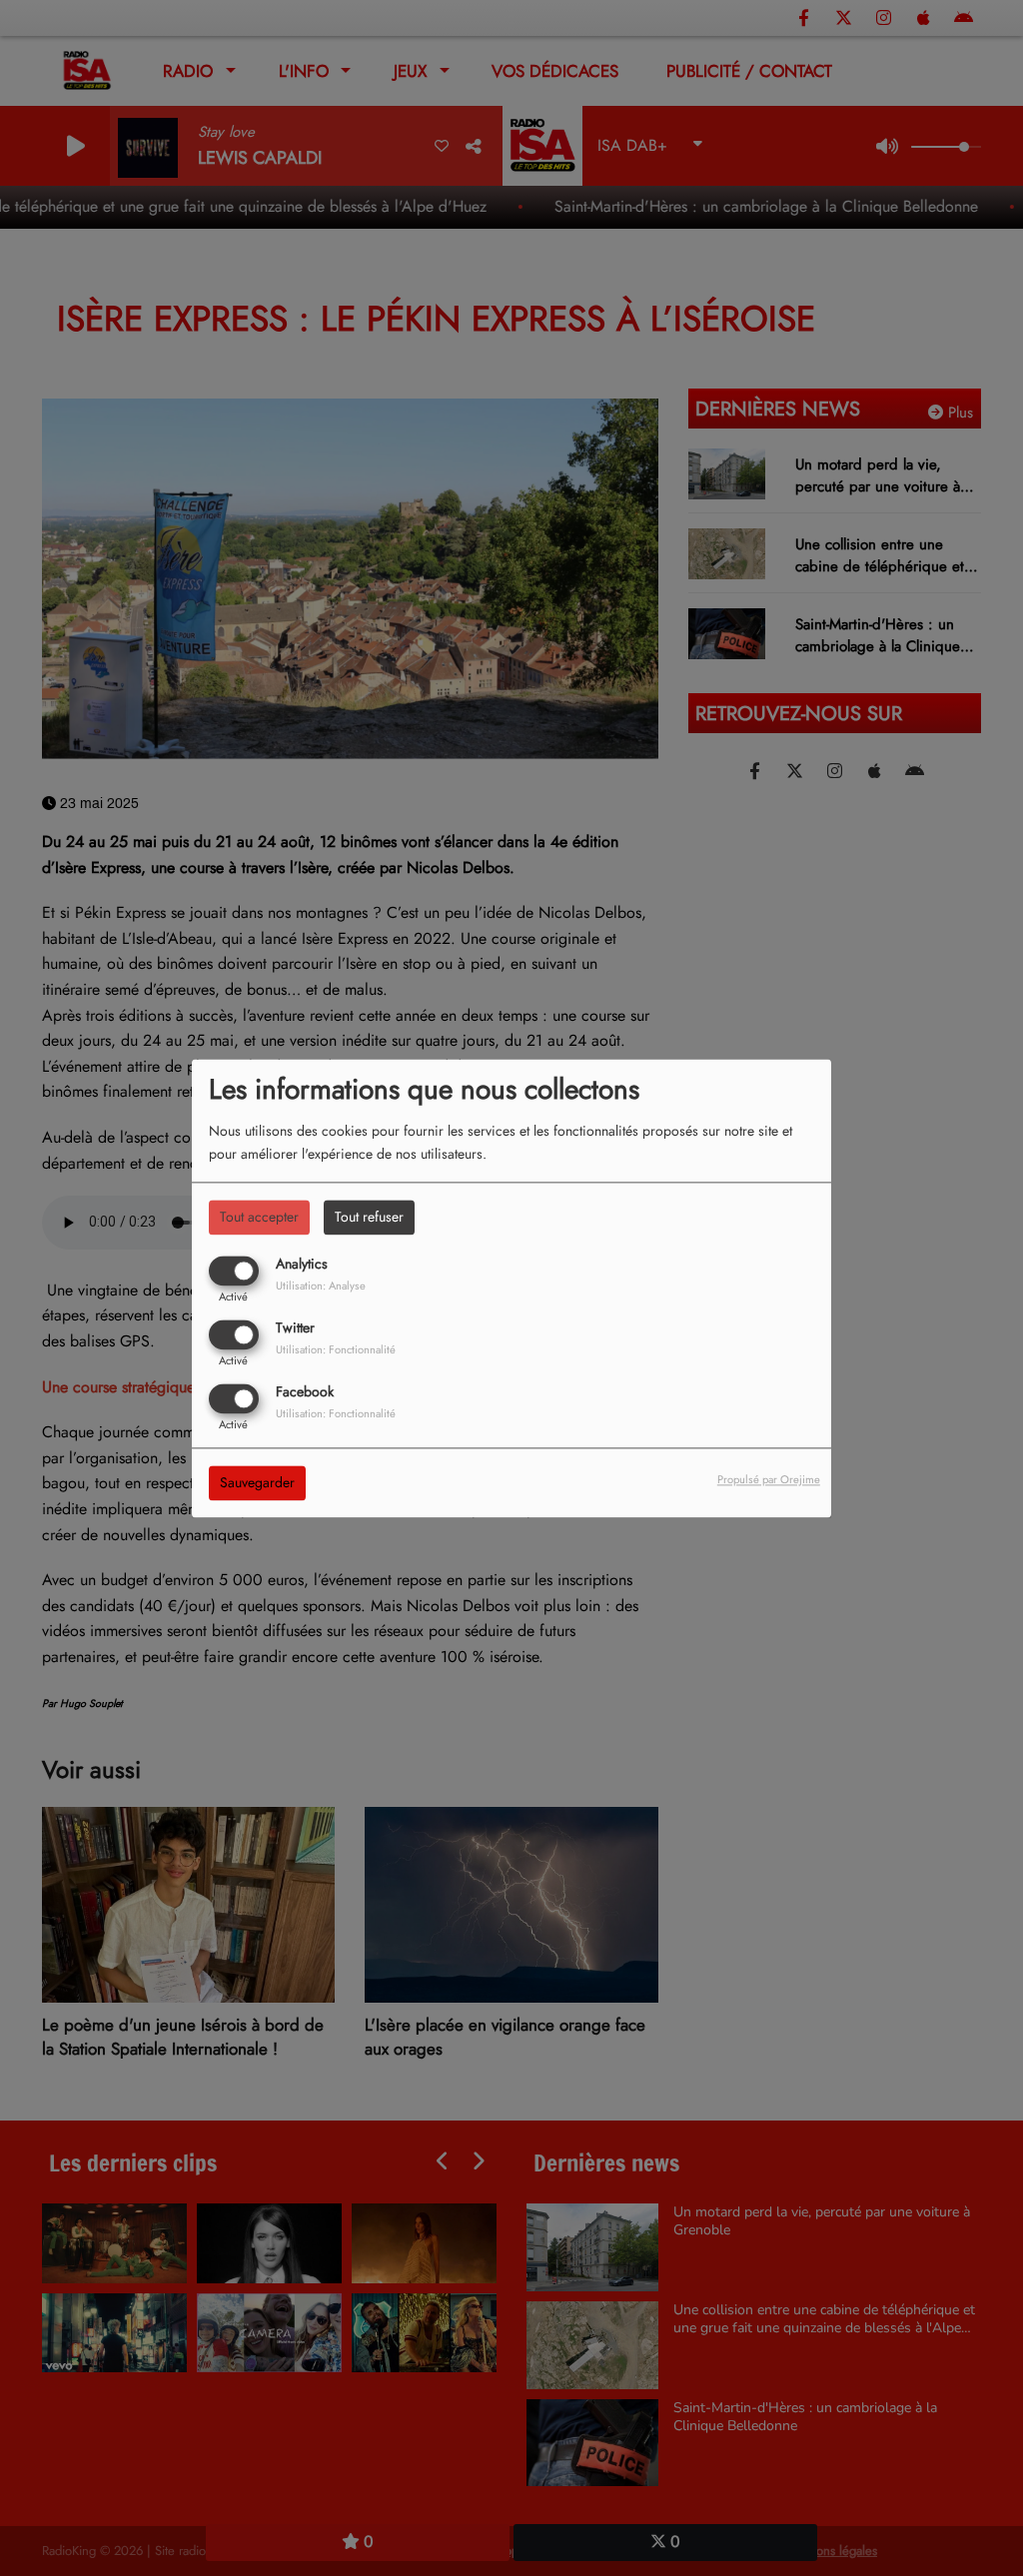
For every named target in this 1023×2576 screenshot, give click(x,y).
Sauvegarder (257, 1482)
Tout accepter (259, 1217)
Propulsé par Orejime (769, 1479)
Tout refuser (369, 1217)
